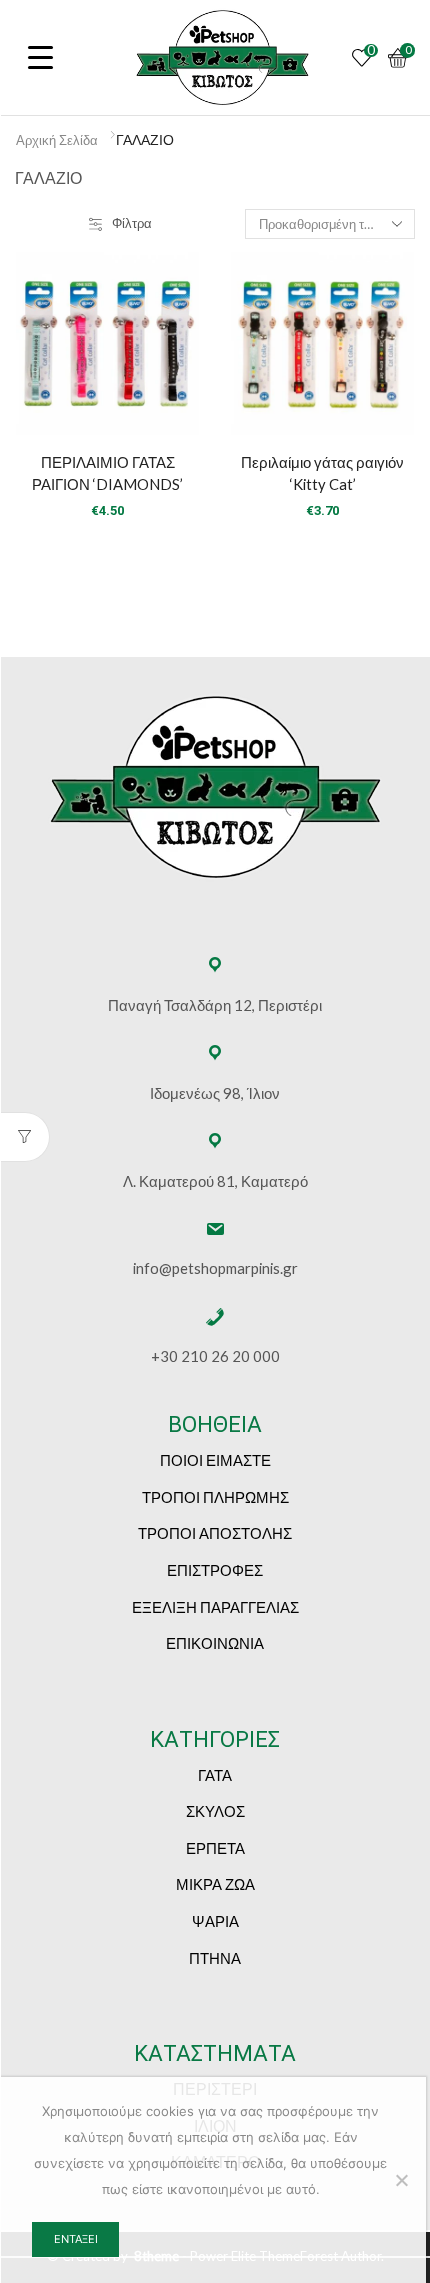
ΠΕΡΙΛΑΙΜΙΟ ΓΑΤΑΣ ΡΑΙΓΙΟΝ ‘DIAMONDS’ (107, 473)
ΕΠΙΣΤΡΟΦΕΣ (215, 1570)
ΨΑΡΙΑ (215, 1921)
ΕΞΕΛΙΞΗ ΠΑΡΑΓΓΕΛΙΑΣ (215, 1607)
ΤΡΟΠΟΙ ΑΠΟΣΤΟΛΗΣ (215, 1533)
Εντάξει (76, 2239)
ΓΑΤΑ (215, 1775)
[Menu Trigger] (41, 56)
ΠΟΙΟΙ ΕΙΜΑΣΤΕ (215, 1460)
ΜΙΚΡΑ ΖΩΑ (215, 1884)
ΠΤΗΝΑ (215, 1958)
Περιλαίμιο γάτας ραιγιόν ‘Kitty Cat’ (322, 473)
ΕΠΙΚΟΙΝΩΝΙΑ (215, 1643)
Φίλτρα (132, 223)
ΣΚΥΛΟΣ (215, 1811)
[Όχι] (401, 2180)
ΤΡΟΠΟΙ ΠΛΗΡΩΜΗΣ (215, 1497)
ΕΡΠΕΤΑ (215, 1848)
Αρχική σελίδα (57, 140)
